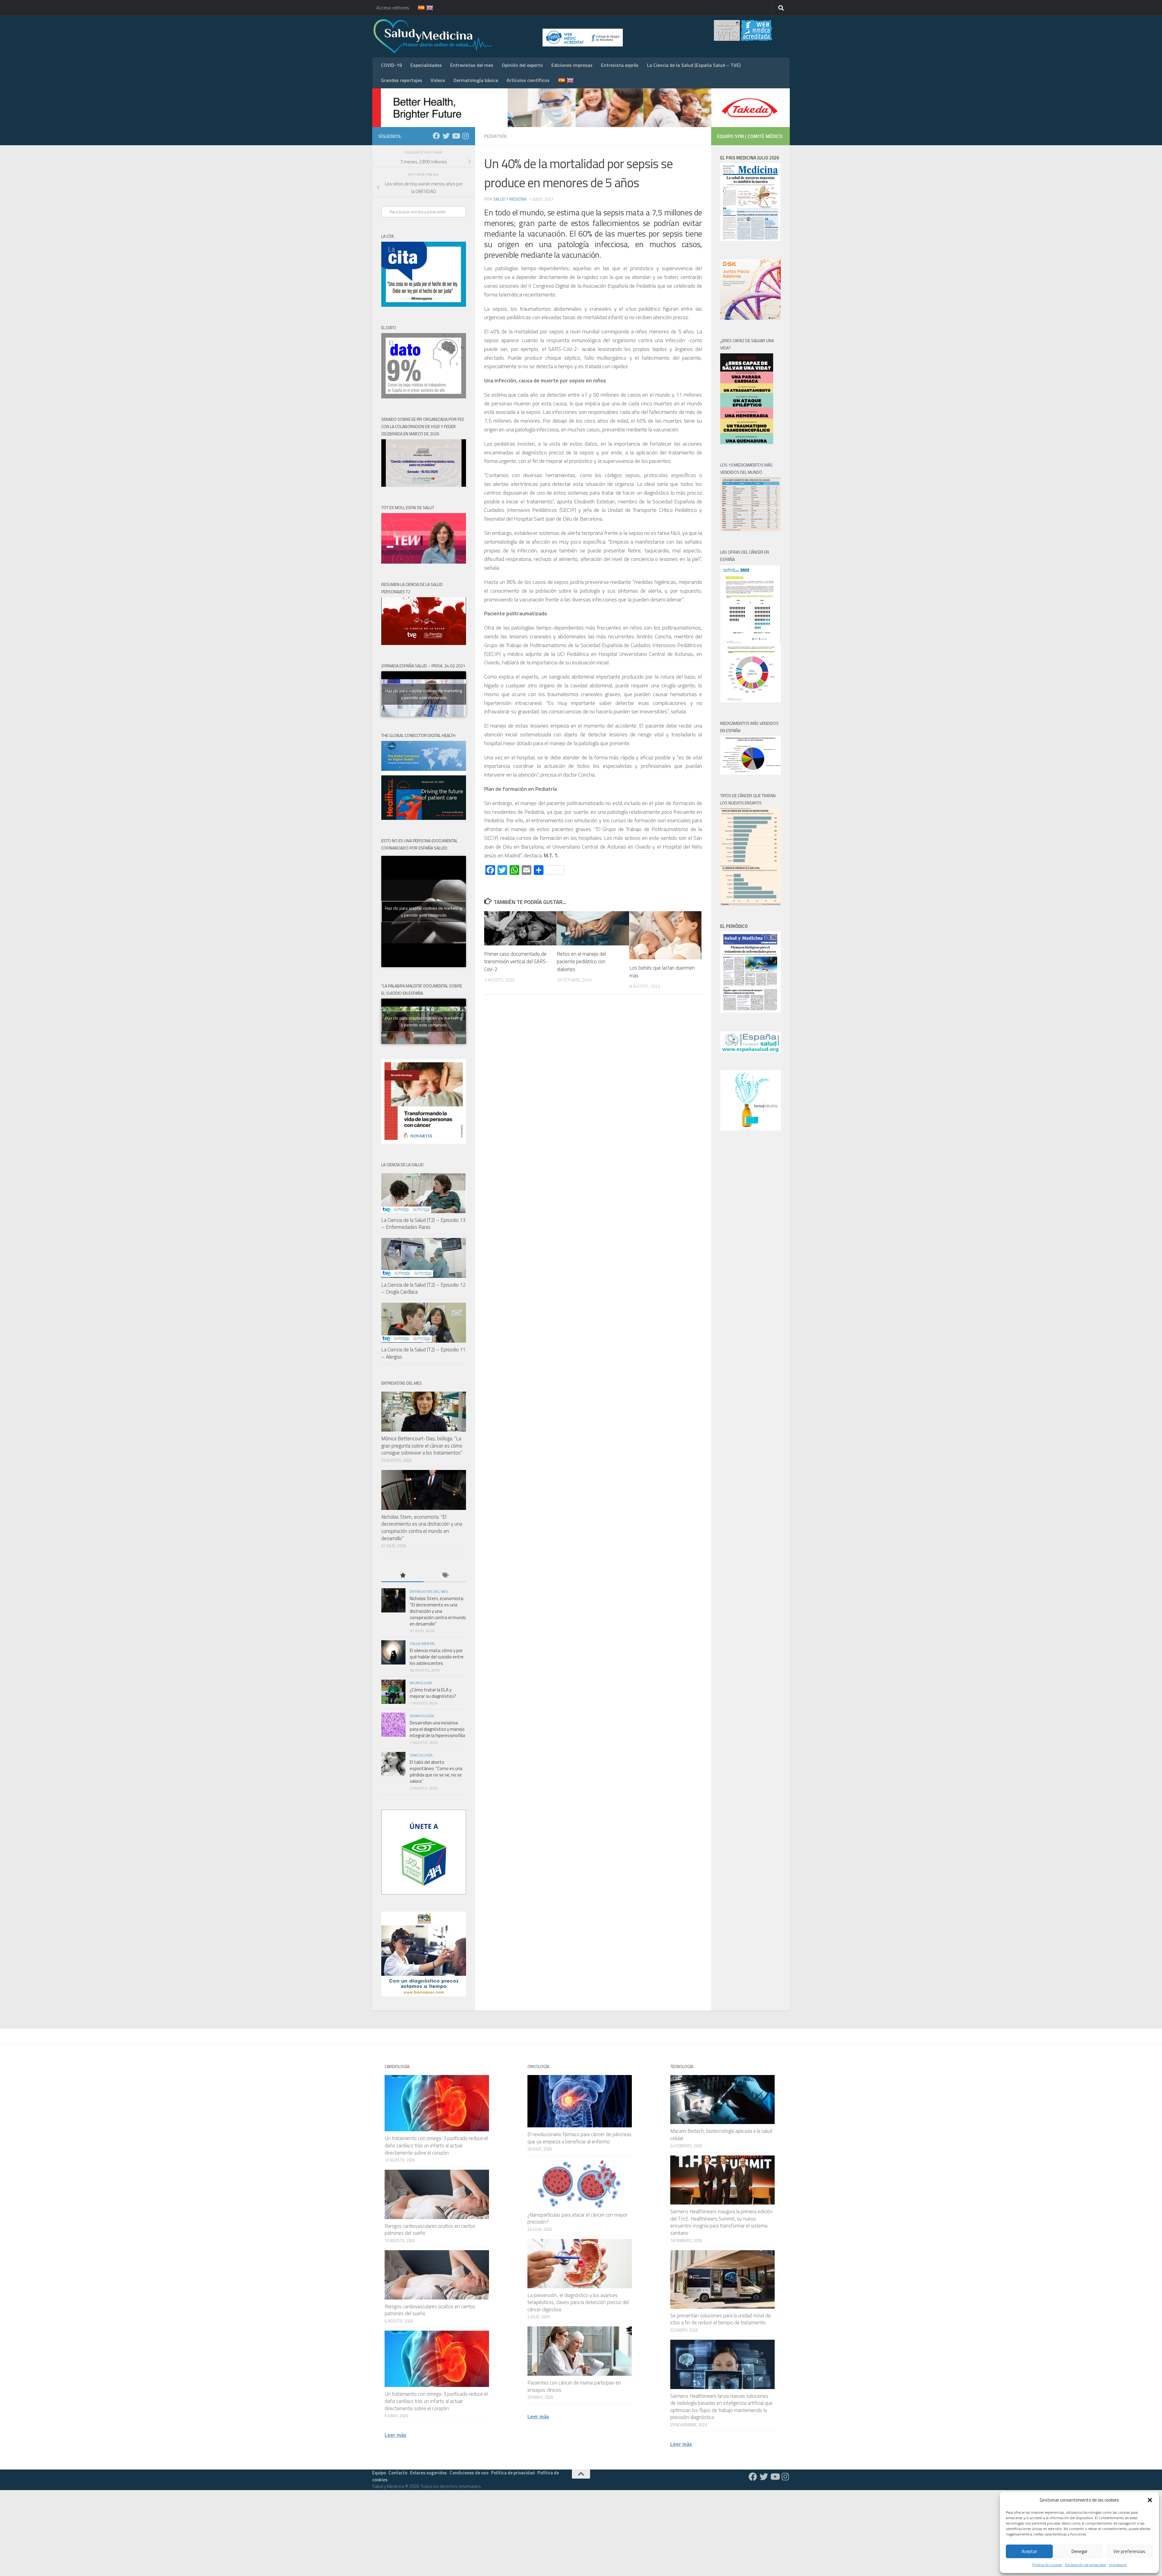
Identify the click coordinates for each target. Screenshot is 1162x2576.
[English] (426, 8)
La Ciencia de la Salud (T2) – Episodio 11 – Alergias (423, 1353)
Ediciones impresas (572, 65)
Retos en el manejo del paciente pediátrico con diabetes (581, 962)
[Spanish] (418, 8)
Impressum (1118, 2565)
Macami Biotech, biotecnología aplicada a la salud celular (721, 2135)
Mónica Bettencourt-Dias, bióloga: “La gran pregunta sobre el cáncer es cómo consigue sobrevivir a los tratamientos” (422, 1446)
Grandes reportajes (402, 80)
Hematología (422, 1716)
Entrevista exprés (620, 65)
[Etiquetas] (445, 1576)
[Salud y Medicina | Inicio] (504, 36)
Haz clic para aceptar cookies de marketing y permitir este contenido (424, 694)
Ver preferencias (1129, 2551)
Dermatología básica (476, 80)
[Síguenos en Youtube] (456, 136)
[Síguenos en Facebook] (436, 136)
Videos (438, 80)
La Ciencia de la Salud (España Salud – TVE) (694, 65)
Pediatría (496, 136)
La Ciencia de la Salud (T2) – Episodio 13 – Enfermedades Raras (423, 1224)
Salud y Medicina (510, 199)
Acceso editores (393, 8)
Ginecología (421, 1755)
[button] (1150, 2500)
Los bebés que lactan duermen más (662, 972)
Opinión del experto (522, 65)
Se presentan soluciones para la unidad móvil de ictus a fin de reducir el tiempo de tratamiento (721, 2319)
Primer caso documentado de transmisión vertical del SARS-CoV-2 (516, 962)
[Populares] (402, 1576)
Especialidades (426, 65)
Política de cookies (1047, 2565)
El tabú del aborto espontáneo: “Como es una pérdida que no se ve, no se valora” (436, 1772)
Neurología (421, 1683)
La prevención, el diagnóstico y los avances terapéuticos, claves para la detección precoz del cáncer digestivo (578, 2302)
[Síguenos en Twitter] (446, 136)
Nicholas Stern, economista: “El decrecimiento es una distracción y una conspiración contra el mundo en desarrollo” (422, 1528)
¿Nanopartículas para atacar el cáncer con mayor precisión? (577, 2218)
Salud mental (422, 1643)
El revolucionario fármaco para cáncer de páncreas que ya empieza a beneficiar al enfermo (579, 2138)
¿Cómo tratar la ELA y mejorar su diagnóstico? (433, 1693)
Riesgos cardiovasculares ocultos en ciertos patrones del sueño (430, 2230)
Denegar (1080, 2551)
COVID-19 (391, 65)
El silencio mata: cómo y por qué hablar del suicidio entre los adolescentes (437, 1657)
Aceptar (1029, 2551)
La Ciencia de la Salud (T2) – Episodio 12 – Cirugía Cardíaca (423, 1288)
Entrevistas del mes (472, 65)
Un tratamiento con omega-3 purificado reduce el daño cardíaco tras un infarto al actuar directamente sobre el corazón (436, 2145)
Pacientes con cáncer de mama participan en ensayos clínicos (574, 2386)
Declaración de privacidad (1085, 2565)
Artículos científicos (528, 80)
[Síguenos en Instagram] (465, 136)
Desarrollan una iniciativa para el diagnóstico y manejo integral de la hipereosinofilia (437, 1729)
